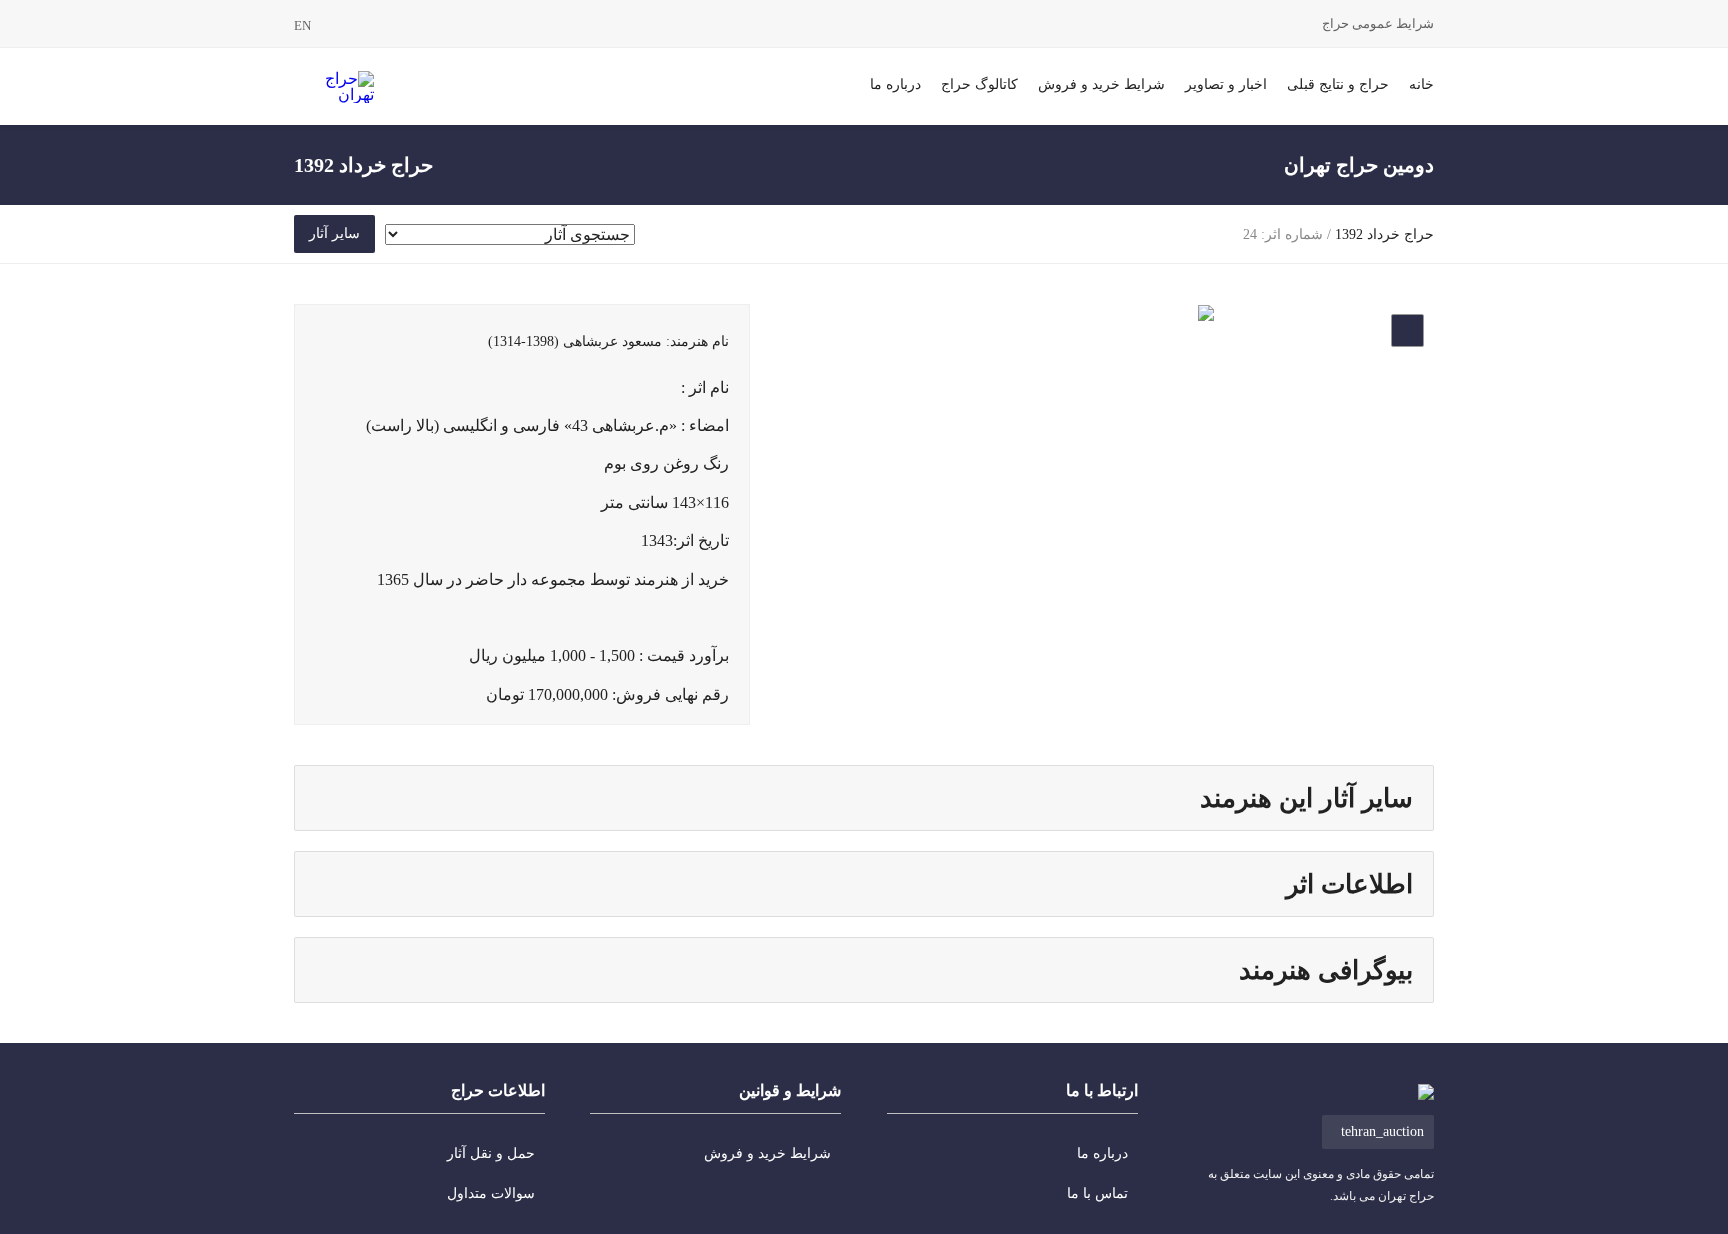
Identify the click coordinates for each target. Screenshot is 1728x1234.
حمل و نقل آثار (491, 1153)
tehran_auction (1382, 1131)
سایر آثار (334, 233)
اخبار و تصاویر (1226, 84)
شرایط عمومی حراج (1378, 23)
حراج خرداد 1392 (1384, 234)
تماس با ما (1097, 1193)
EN (302, 25)
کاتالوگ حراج (979, 84)
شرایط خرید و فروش (1101, 84)
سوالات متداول (491, 1193)
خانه (1421, 84)
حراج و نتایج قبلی (1338, 84)
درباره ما (895, 84)
